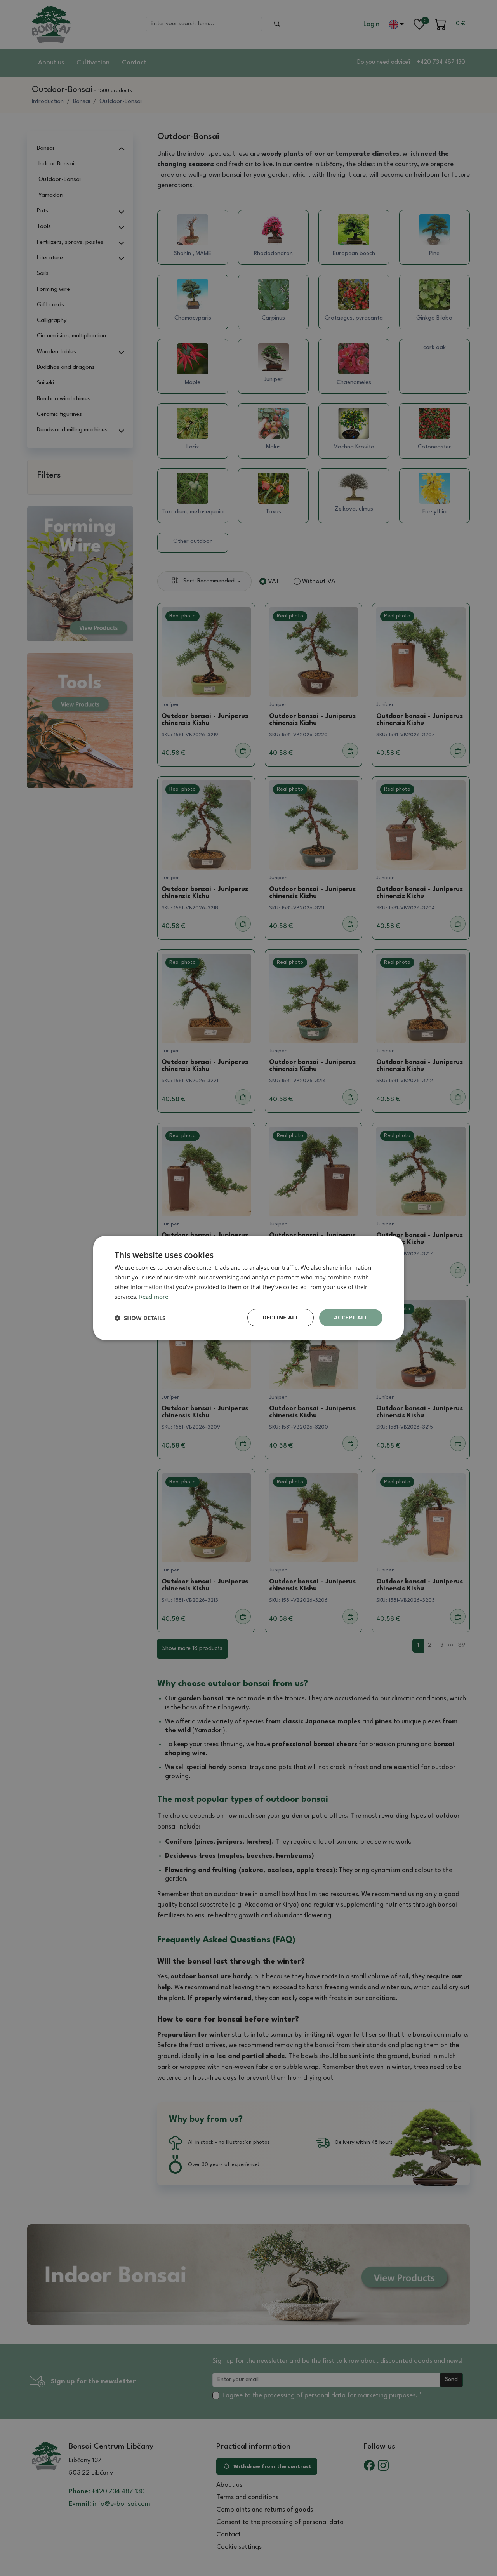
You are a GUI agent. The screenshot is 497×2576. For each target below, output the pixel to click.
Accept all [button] (351, 1317)
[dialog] (248, 1288)
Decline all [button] (281, 1317)
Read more (154, 1297)
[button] (140, 1318)
